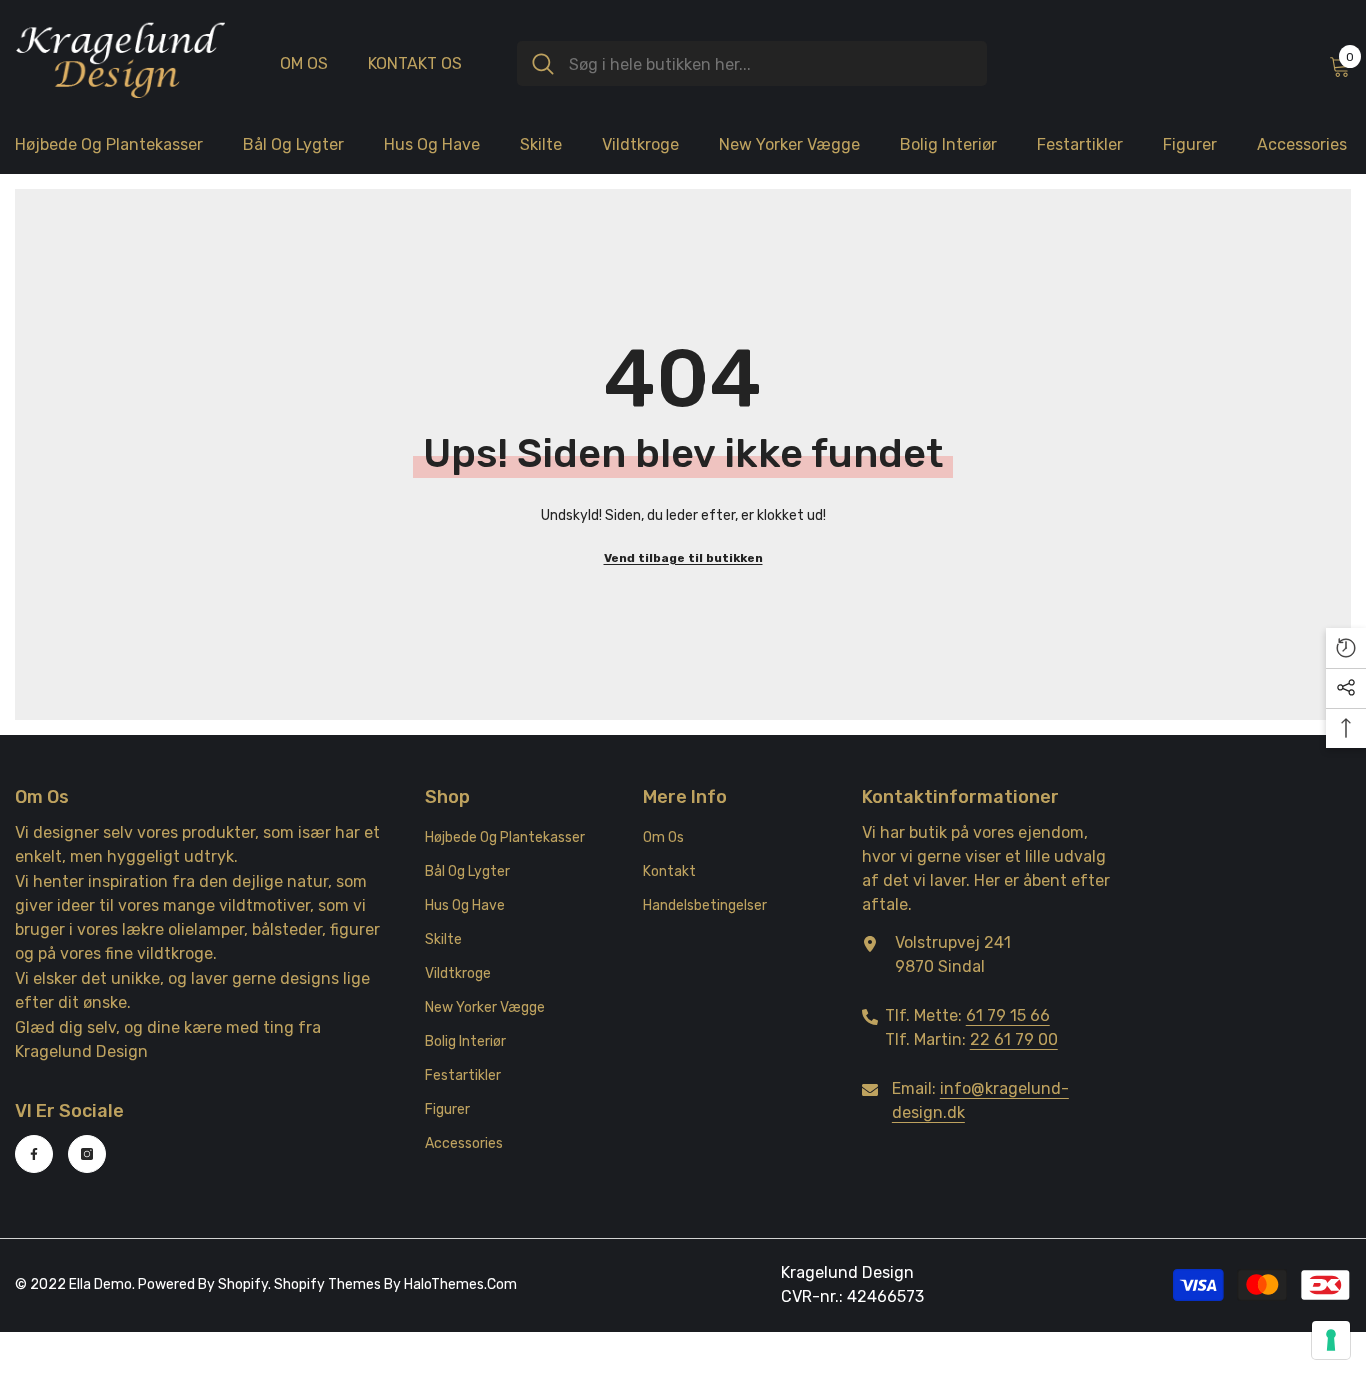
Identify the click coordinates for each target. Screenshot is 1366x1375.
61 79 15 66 (1008, 1015)
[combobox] (770, 63)
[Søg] (752, 63)
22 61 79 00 (1014, 1039)
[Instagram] (87, 1154)
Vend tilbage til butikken (683, 558)
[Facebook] (34, 1154)
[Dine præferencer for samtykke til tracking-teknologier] (1331, 1340)
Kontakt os (415, 63)
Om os (304, 63)
